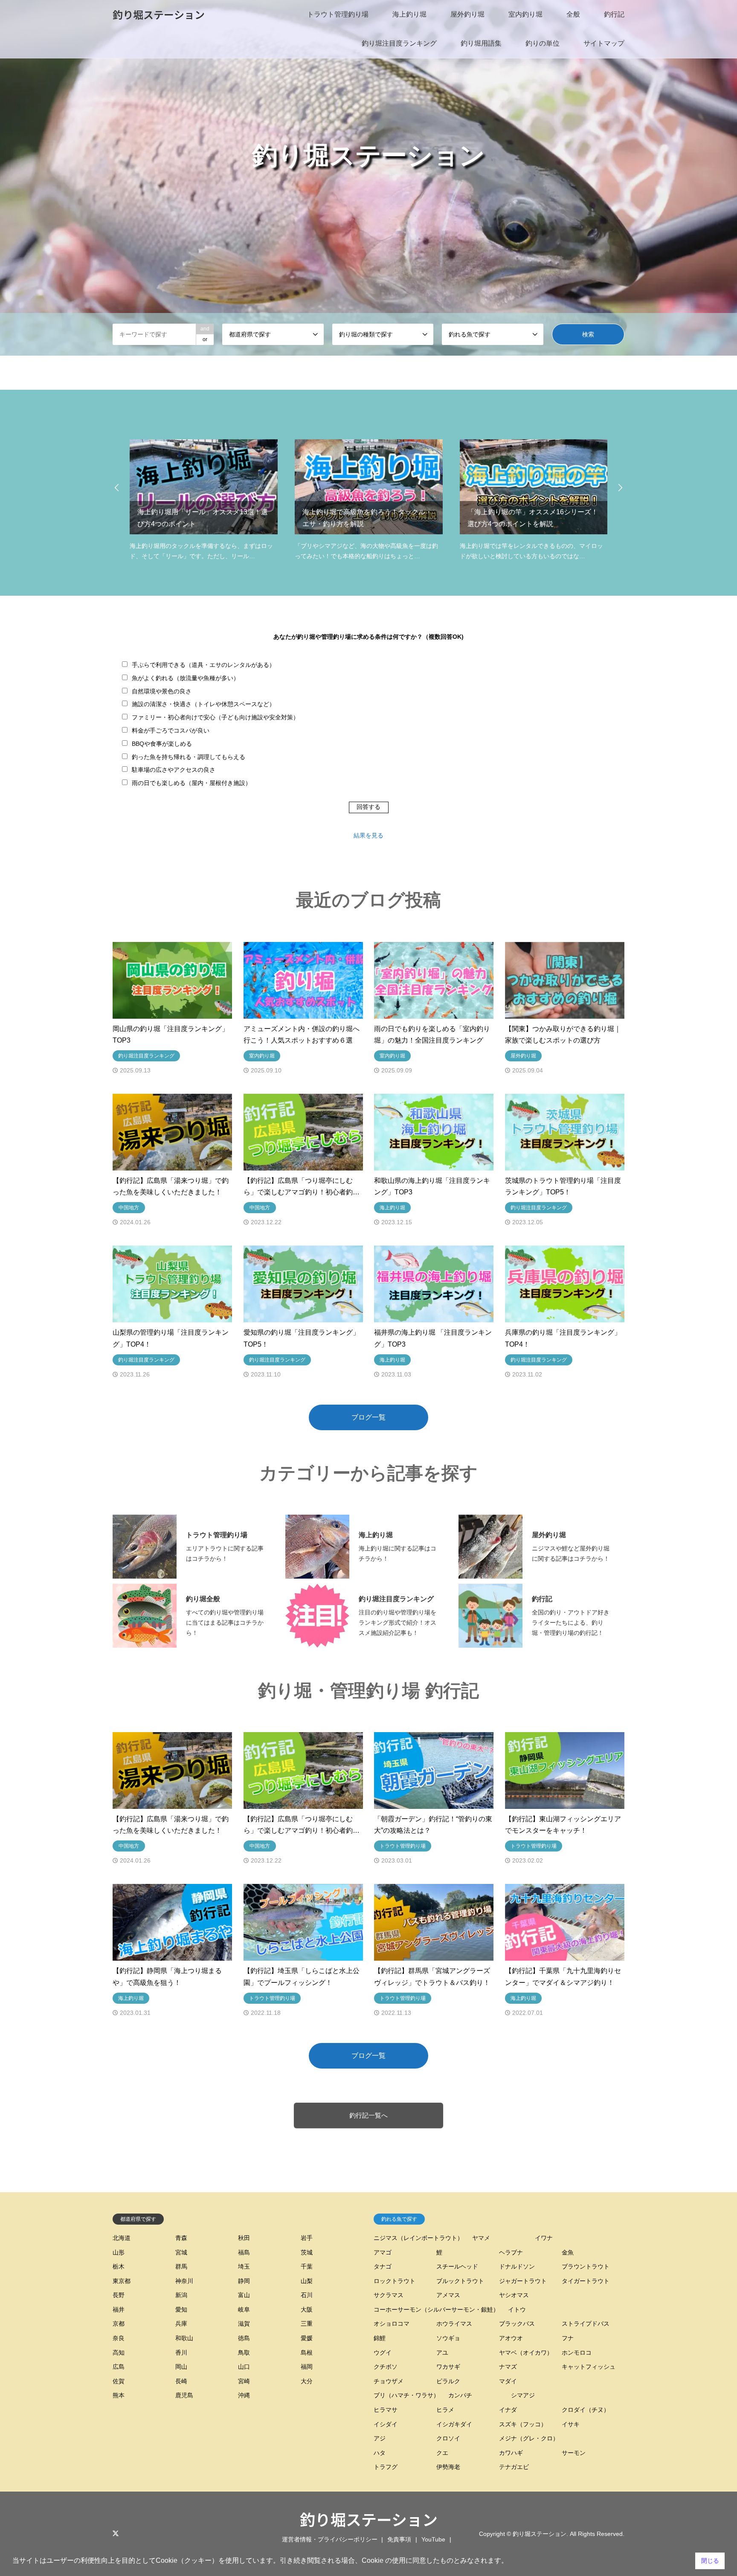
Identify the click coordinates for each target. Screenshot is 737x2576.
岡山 (181, 2367)
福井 (119, 2309)
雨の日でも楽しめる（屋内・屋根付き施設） (192, 783)
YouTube (433, 2539)
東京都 (122, 2281)
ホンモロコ (577, 2353)
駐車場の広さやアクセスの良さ (174, 770)
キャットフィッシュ (589, 2367)
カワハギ (511, 2453)
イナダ (508, 2410)
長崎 (181, 2381)
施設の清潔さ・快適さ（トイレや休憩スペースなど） (203, 704)
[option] (368, 178)
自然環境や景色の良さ (162, 691)
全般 (573, 14)
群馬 (181, 2266)
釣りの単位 (543, 43)
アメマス (448, 2295)
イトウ (517, 2309)
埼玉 (244, 2266)
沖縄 (244, 2395)
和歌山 (184, 2338)
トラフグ (386, 2467)
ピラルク (448, 2381)
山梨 (307, 2281)
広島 (119, 2367)
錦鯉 (380, 2338)
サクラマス (389, 2295)
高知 (119, 2353)
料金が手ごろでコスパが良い (171, 730)
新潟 (181, 2295)
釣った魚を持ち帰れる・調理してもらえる (189, 757)
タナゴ (383, 2266)
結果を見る (368, 835)
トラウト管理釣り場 (338, 14)
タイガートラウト (586, 2281)
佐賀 (119, 2381)
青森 (181, 2238)
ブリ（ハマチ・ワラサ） (406, 2395)
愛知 (181, 2309)
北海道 (122, 2238)
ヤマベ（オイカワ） (526, 2353)
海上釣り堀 (409, 14)
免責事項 (399, 2539)
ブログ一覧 (368, 1417)
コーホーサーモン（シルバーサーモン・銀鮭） (436, 2309)
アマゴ (383, 2252)
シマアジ (523, 2395)
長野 (119, 2295)
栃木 (119, 2266)
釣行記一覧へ (368, 2115)
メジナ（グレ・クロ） (529, 2438)
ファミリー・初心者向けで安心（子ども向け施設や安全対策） (215, 717)
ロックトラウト (395, 2281)
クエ (442, 2453)
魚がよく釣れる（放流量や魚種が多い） (186, 678)
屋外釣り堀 (467, 14)
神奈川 (184, 2281)
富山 (244, 2295)
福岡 (307, 2367)
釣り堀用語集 (481, 43)
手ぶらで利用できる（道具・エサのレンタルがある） (203, 665)
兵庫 (181, 2324)
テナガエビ (514, 2467)
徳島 (244, 2338)
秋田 (244, 2238)
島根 (307, 2353)
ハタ (380, 2453)
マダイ (508, 2381)
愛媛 (307, 2338)
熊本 (119, 2395)
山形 (119, 2252)
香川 (181, 2353)
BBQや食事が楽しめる (162, 744)
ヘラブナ (511, 2252)
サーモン (574, 2453)
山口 (244, 2367)
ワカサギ (448, 2367)
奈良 (119, 2338)
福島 (244, 2252)
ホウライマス (454, 2324)
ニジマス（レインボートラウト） (418, 2238)
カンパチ (460, 2395)
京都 (119, 2324)
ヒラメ (445, 2410)
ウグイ (383, 2353)
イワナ (544, 2238)
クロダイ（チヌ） (586, 2410)
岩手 (307, 2238)
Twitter (116, 2533)
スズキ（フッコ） (523, 2424)
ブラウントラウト (586, 2266)
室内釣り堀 (525, 14)
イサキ (571, 2424)
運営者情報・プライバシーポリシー (330, 2539)
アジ (380, 2438)
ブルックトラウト (460, 2281)
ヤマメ (481, 2238)
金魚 (568, 2252)
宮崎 (244, 2381)
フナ (568, 2338)
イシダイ (386, 2424)
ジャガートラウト (523, 2281)
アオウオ (511, 2338)
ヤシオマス (514, 2295)
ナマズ (508, 2367)
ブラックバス (517, 2324)
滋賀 (244, 2324)
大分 (307, 2381)
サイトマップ (604, 43)
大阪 (307, 2309)
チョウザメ (389, 2381)
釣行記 (614, 14)
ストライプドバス (586, 2324)
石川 (307, 2295)
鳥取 (244, 2353)
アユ (442, 2353)
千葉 (307, 2266)
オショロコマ (392, 2324)
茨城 (307, 2252)
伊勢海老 (448, 2467)
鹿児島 (184, 2395)
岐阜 (244, 2309)
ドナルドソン (517, 2266)
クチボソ (386, 2367)
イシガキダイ (454, 2424)
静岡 (244, 2281)
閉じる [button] (710, 2561)
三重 (307, 2324)
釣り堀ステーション (369, 2519)
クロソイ (448, 2438)
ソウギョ (448, 2338)
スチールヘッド (457, 2266)
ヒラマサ (386, 2410)
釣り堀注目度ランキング (399, 43)
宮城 (181, 2252)
